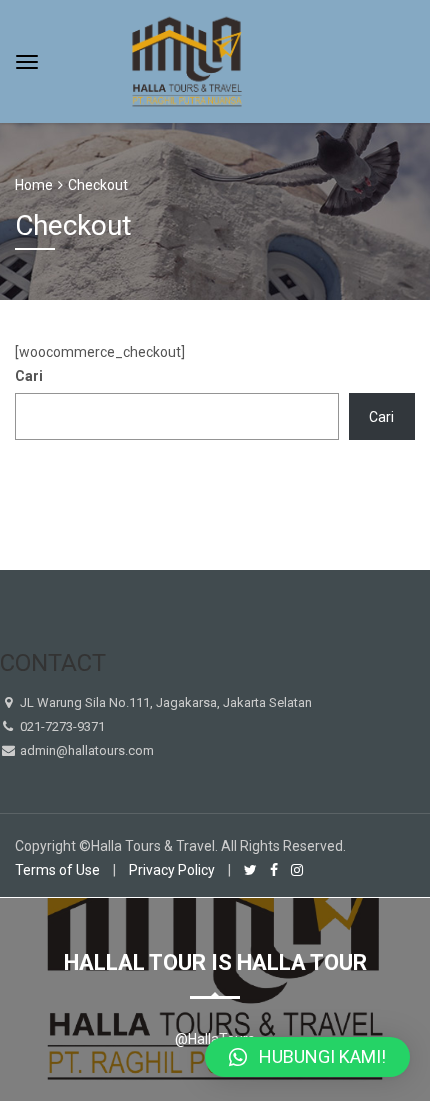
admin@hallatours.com (85, 750)
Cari (29, 376)
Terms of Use (57, 870)
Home (34, 185)
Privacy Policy (172, 870)
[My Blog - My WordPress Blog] (187, 59)
